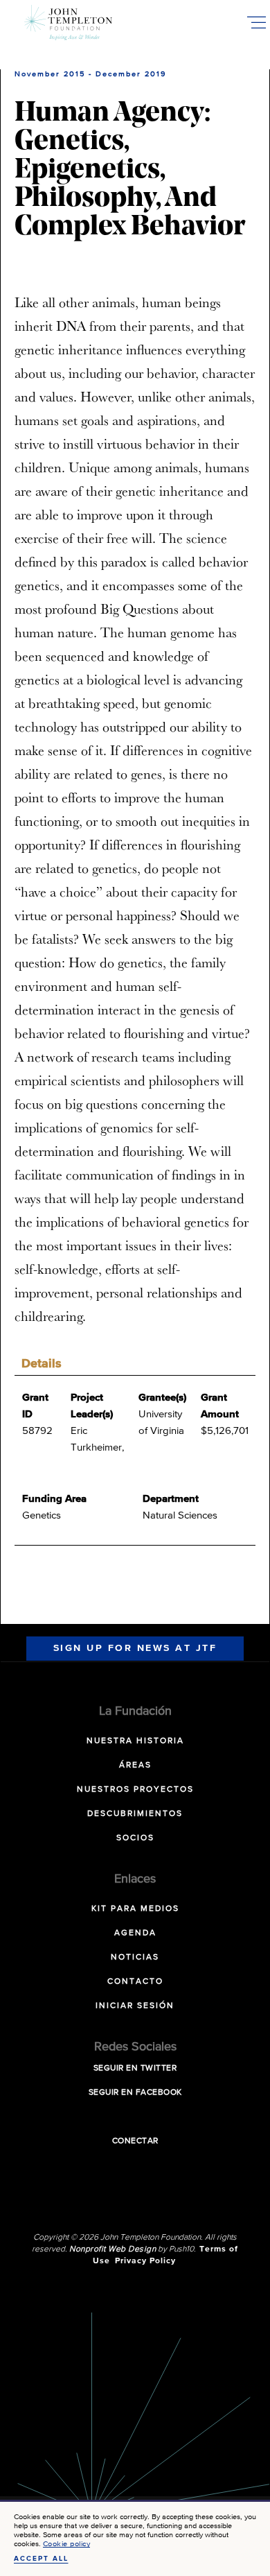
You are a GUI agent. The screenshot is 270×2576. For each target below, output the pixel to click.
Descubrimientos (135, 1814)
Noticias (135, 1957)
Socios (135, 1838)
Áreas (135, 1765)
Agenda (135, 1933)
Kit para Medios (135, 1909)
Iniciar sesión (135, 2006)
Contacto (135, 1982)
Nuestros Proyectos (135, 1790)
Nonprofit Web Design (112, 2249)
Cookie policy (67, 2544)
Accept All (41, 2559)
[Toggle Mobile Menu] (256, 22)
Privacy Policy (145, 2261)
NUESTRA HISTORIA (135, 1741)
